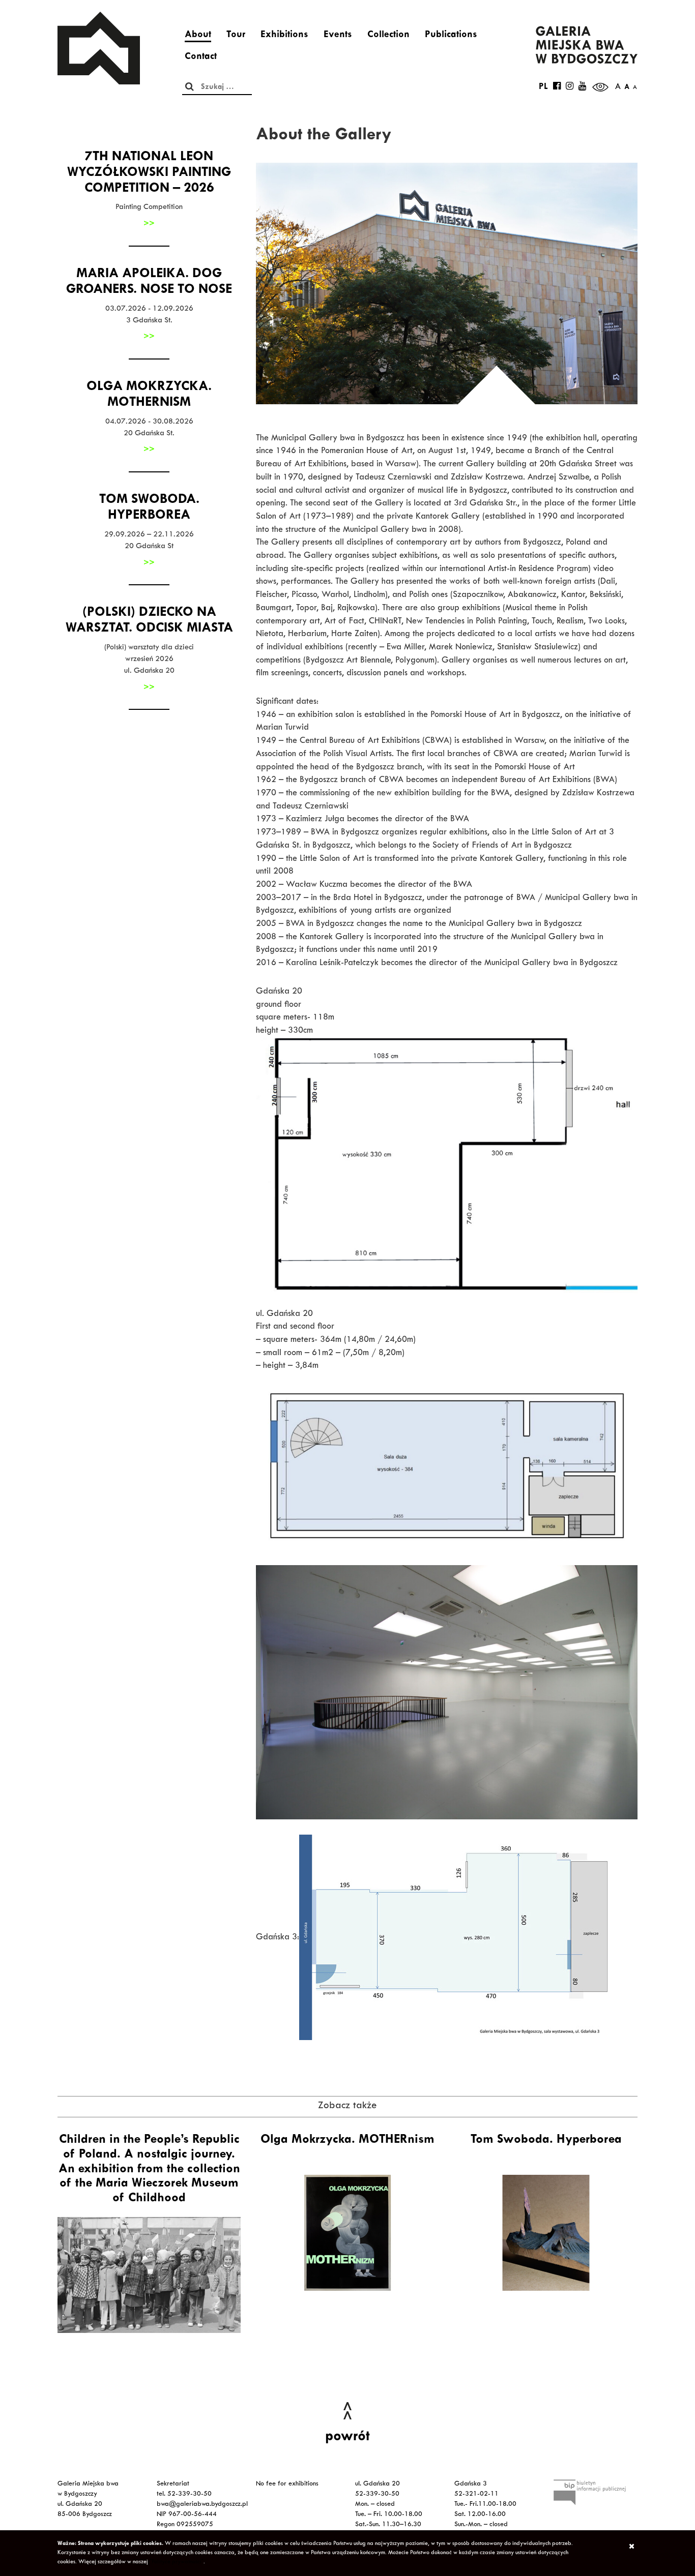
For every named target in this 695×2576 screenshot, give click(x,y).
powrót (347, 2438)
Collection (388, 36)
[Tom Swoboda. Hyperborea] (546, 2233)
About (198, 36)
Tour (236, 36)
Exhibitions (284, 36)
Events (338, 36)
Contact (201, 57)
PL (543, 87)
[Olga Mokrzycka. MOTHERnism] (347, 2233)
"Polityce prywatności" (177, 2562)
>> (149, 224)
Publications (451, 36)
